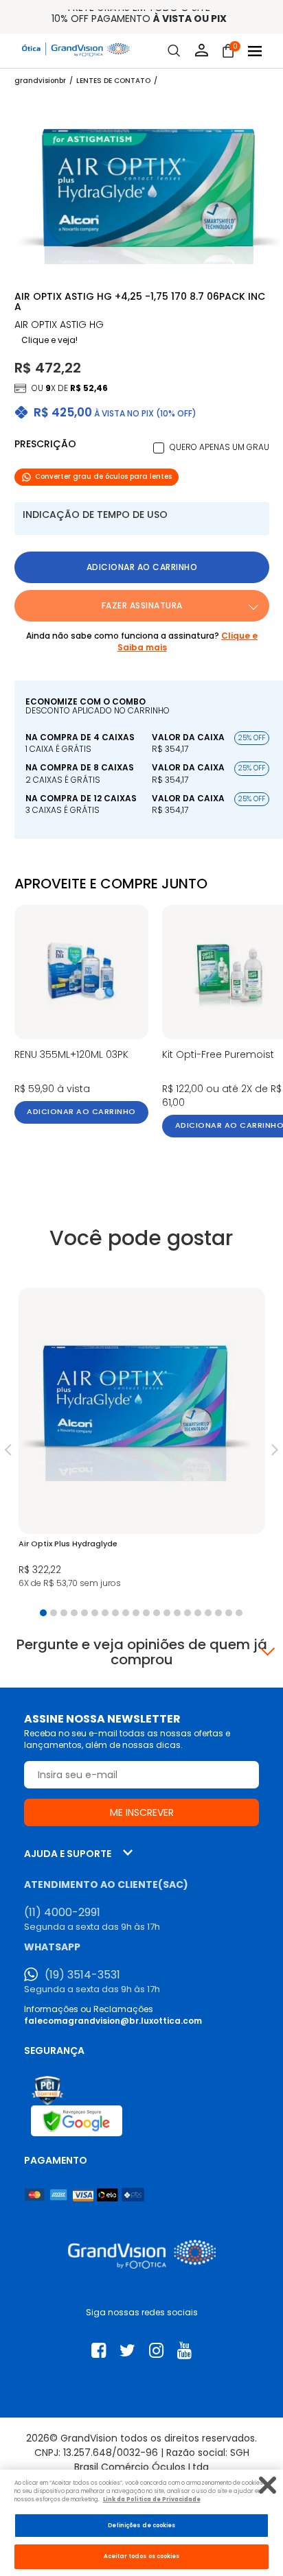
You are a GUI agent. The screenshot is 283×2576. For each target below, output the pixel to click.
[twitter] (127, 2351)
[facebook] (99, 2351)
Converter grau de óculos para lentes (103, 476)
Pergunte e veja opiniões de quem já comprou (142, 1652)
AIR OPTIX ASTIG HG (59, 325)
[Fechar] (268, 2485)
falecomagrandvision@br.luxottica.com (113, 2021)
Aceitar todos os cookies (142, 2556)
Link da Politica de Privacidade (152, 2499)
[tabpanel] (142, 1442)
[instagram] (156, 2351)
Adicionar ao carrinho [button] (142, 567)
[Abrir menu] (255, 51)
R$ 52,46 (89, 388)
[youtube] (184, 2351)
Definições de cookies (142, 2525)
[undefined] (149, 187)
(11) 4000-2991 (62, 1913)
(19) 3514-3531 (82, 1975)
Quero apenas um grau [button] (219, 447)
